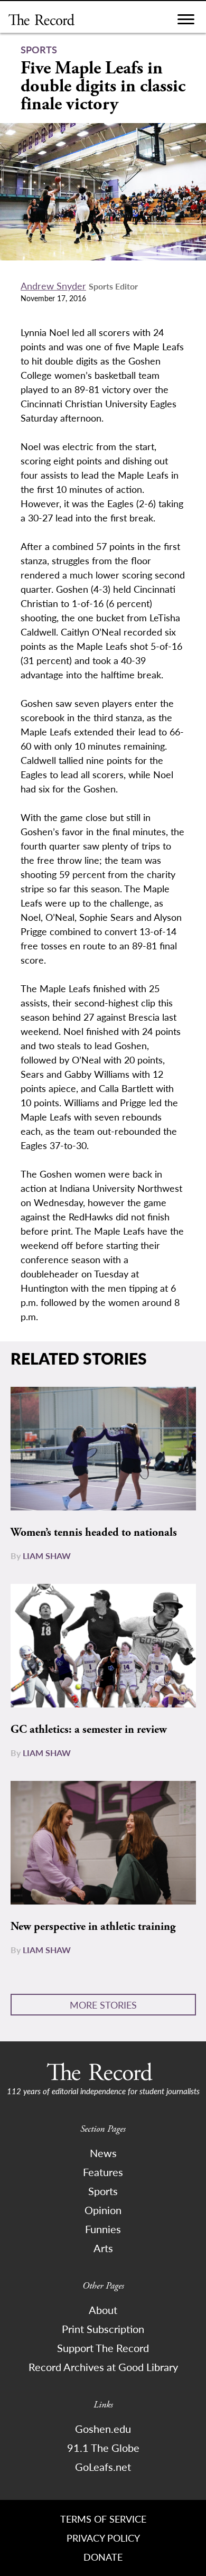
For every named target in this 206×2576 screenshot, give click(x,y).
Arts (103, 2248)
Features (103, 2172)
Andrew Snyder (53, 286)
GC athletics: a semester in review (89, 1730)
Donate (103, 2557)
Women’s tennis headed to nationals (94, 1533)
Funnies (103, 2229)
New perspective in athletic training (93, 1927)
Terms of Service (103, 2519)
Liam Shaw (47, 1556)
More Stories (103, 2005)
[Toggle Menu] (186, 22)
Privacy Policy (103, 2538)
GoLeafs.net (103, 2467)
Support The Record (103, 2348)
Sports (103, 2191)
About (103, 2310)
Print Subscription (103, 2329)
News (103, 2153)
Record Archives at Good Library (103, 2367)
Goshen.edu (103, 2429)
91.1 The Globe (103, 2448)
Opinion (103, 2210)
